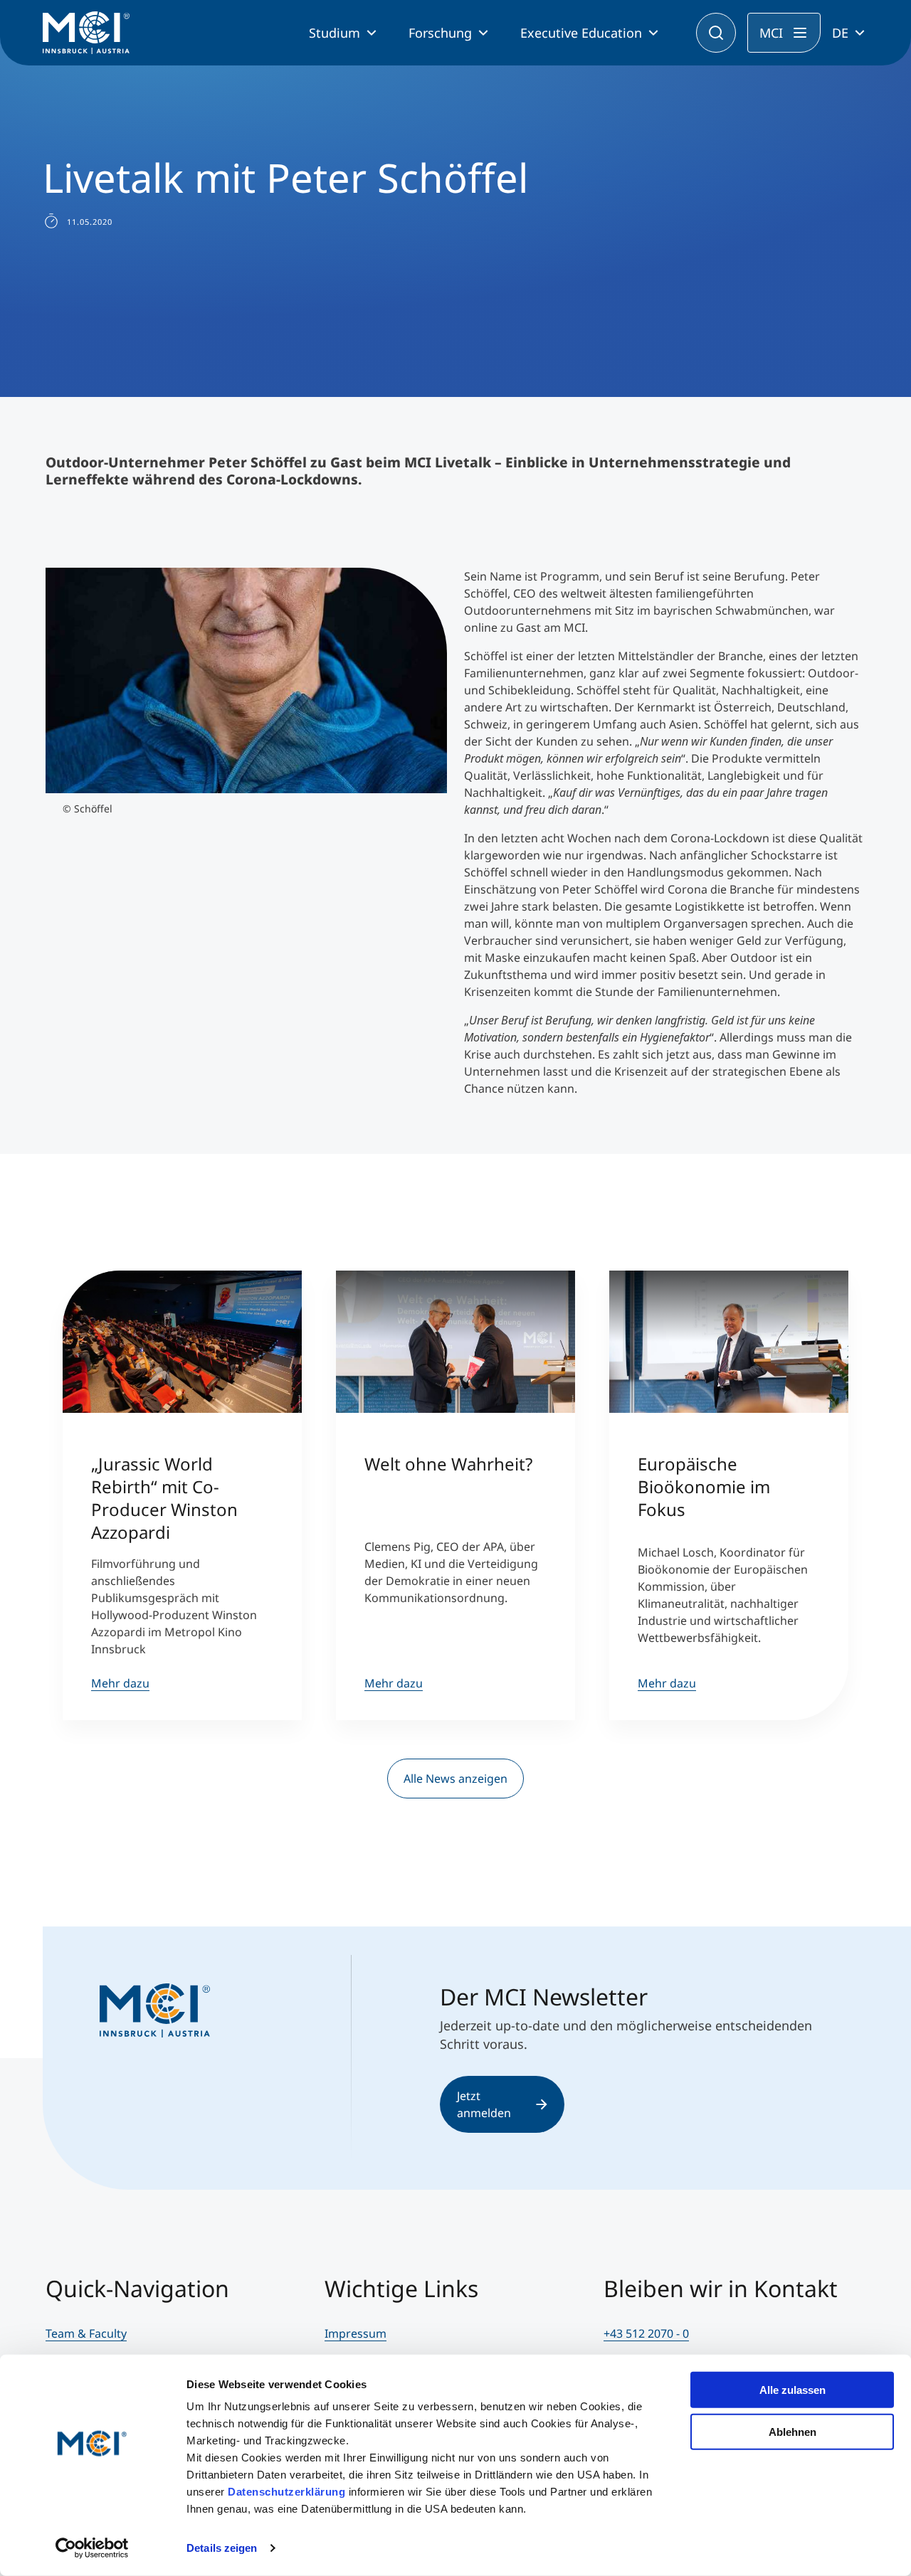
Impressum (356, 2333)
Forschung (440, 33)
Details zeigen (222, 2548)
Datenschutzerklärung (286, 2492)
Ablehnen (792, 2431)
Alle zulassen (792, 2390)
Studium (335, 33)
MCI (771, 33)
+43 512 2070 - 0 (646, 2333)
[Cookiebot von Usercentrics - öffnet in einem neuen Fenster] (92, 2548)
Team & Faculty (86, 2333)
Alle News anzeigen (455, 1779)
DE (840, 33)
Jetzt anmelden (484, 2104)
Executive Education (581, 33)
